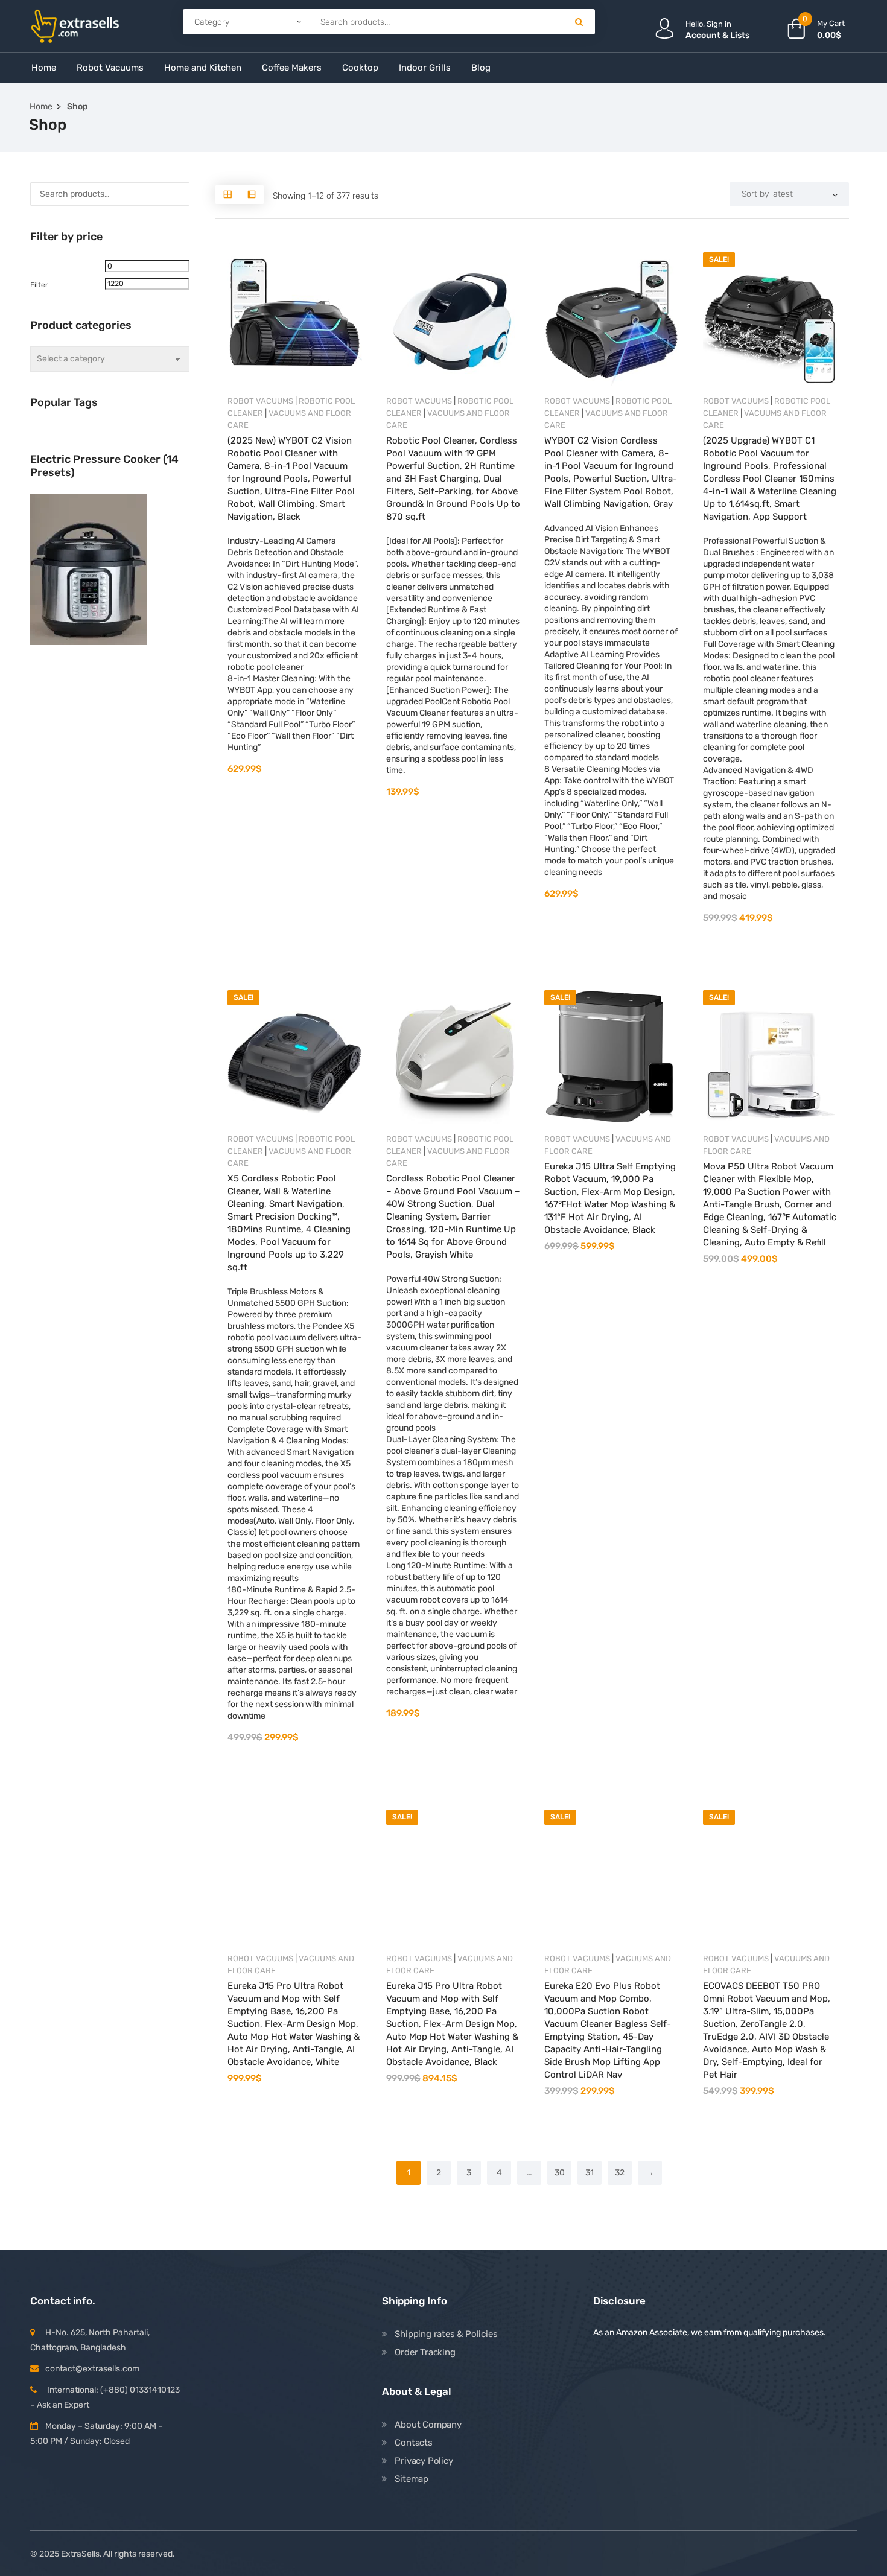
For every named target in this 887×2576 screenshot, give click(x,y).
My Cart (831, 23)
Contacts (413, 2443)
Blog (481, 68)
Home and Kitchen (203, 68)
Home (44, 68)
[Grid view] (227, 195)
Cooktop (360, 68)
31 (590, 2173)
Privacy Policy (424, 2461)
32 (620, 2173)
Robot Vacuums (260, 401)
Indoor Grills (425, 68)
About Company (428, 2425)
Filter (39, 285)
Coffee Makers (292, 68)
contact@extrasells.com (92, 2369)
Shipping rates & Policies (446, 2334)
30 (560, 2173)
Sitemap (412, 2479)
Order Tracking (425, 2352)
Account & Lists (717, 35)
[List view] (252, 195)
